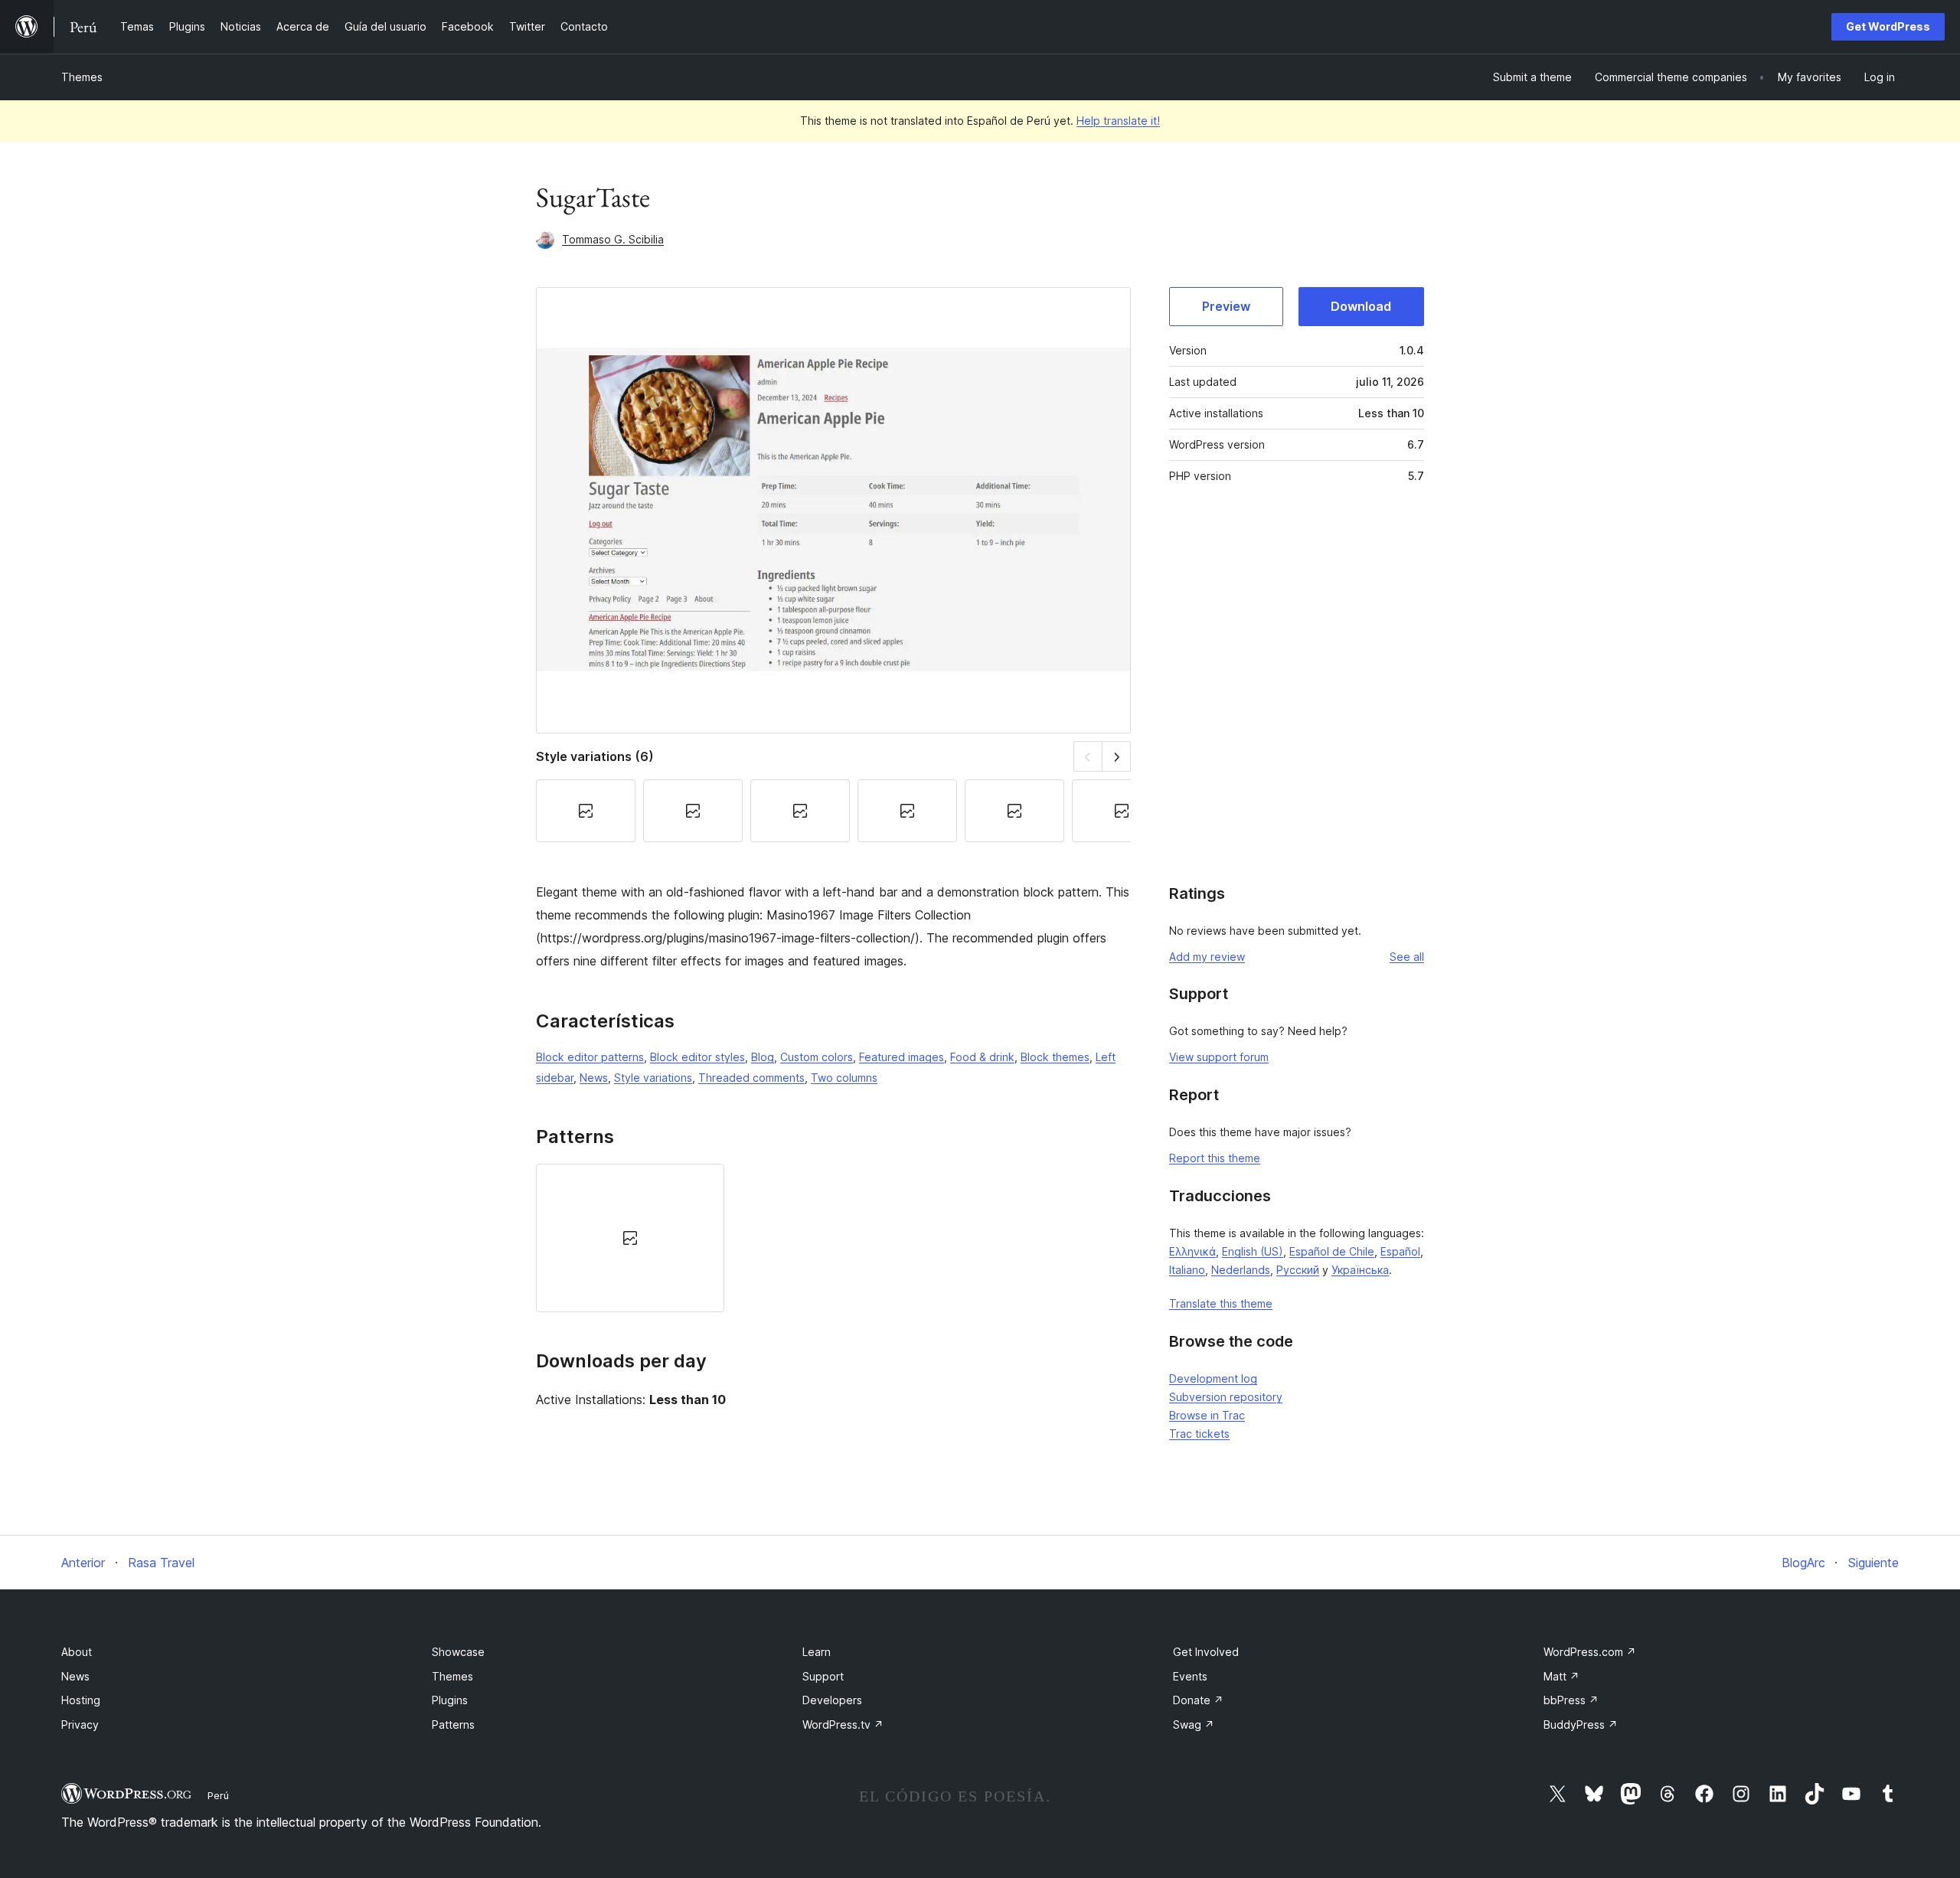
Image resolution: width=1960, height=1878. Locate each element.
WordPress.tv (843, 1724)
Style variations (653, 1078)
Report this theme (1215, 1158)
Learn (817, 1652)
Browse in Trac (1207, 1415)
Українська (1360, 1270)
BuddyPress (1581, 1724)
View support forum (1219, 1057)
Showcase (458, 1652)
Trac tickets (1199, 1434)
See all (1407, 957)
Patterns (453, 1724)
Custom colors (817, 1057)
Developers (832, 1700)
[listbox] (833, 1238)
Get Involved (1206, 1652)
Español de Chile (1332, 1251)
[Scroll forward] (1117, 756)
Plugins (450, 1700)
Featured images (902, 1057)
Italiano (1187, 1270)
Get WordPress (1888, 26)
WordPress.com (1590, 1652)
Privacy (80, 1724)
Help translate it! (1118, 121)
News (594, 1078)
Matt (1561, 1676)
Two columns (844, 1078)
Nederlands (1241, 1270)
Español (1400, 1251)
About (77, 1652)
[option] (630, 1238)
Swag (1194, 1724)
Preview (1226, 306)
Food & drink (982, 1057)
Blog (763, 1057)
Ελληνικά (1192, 1251)
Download (1361, 306)
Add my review (1207, 957)
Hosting (81, 1700)
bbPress (1571, 1700)
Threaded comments (751, 1078)
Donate (1198, 1700)
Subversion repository (1226, 1397)
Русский (1298, 1270)
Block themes (1055, 1057)
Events (1190, 1676)
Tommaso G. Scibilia (613, 239)
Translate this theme (1221, 1303)
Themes (82, 77)
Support (823, 1676)
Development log (1213, 1378)
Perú (218, 1795)
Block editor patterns (590, 1057)
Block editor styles (697, 1057)
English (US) (1253, 1251)
